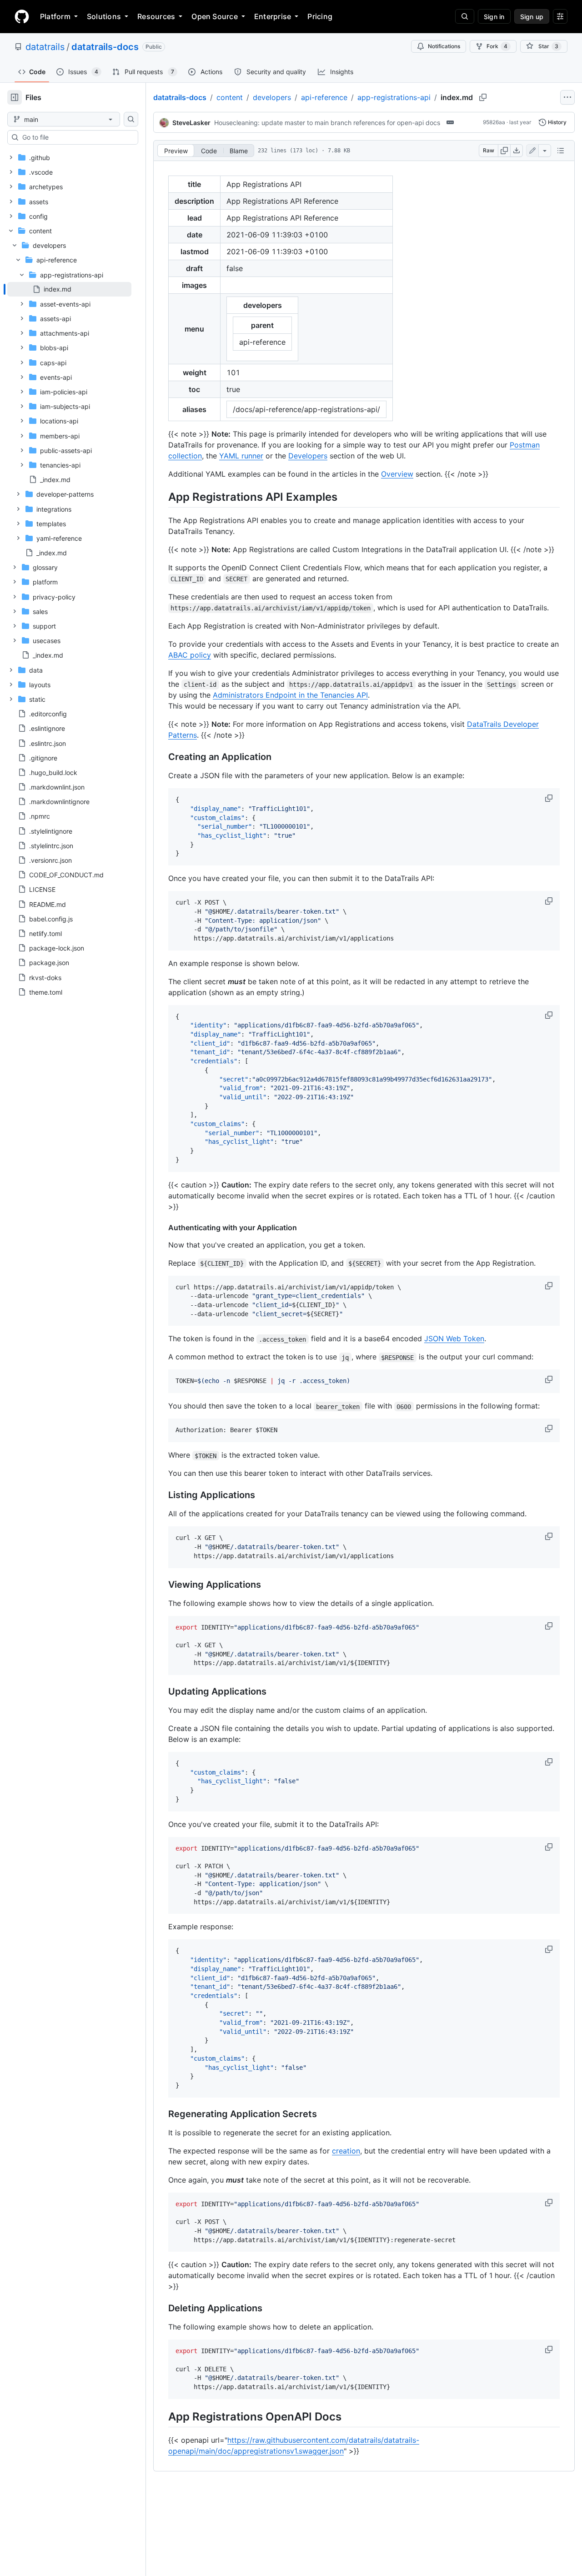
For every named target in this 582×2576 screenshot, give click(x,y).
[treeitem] (69, 289)
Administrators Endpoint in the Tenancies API (290, 695)
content (230, 97)
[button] (550, 798)
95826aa (494, 122)
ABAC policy (190, 655)
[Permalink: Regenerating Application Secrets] (162, 2114)
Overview (397, 474)
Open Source (215, 16)
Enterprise (273, 16)
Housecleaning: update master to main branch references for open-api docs (327, 123)
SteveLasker (191, 123)
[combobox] (76, 137)
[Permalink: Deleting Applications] (162, 2309)
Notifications (444, 46)
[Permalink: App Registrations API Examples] (162, 497)
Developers (308, 456)
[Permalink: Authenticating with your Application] (162, 1228)
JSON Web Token (454, 1338)
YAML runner (241, 456)
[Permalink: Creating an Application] (162, 757)
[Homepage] (22, 16)
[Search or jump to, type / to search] (465, 16)
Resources (156, 16)
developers (272, 97)
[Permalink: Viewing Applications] (162, 1585)
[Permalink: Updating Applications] (162, 1692)
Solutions (104, 16)
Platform (55, 16)
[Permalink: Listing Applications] (162, 1495)
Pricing (320, 16)
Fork (497, 46)
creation (346, 2151)
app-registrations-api (394, 97)
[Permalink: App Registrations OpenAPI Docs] (162, 2416)
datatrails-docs (105, 47)
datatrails (45, 47)
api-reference (324, 97)
